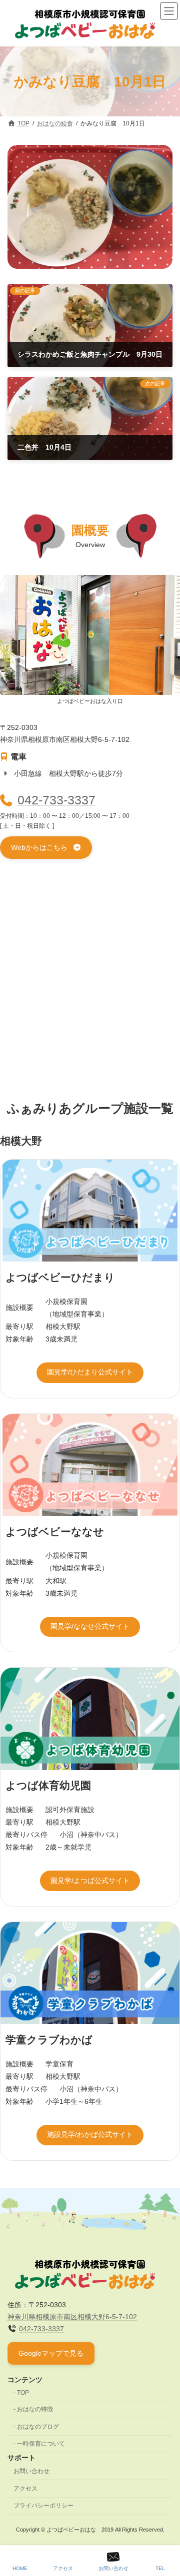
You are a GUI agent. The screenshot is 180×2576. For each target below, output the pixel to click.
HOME (20, 2568)
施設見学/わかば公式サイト (90, 2134)
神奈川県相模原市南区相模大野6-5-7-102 (72, 2317)
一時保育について (41, 2444)
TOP (23, 2393)
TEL (160, 2568)
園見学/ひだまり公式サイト (90, 1372)
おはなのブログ (38, 2427)
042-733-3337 (56, 800)
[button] (46, 848)
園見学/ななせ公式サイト (90, 1626)
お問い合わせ (31, 2471)
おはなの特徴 (35, 2409)
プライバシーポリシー (43, 2506)
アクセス (25, 2489)
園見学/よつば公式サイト (90, 1881)
